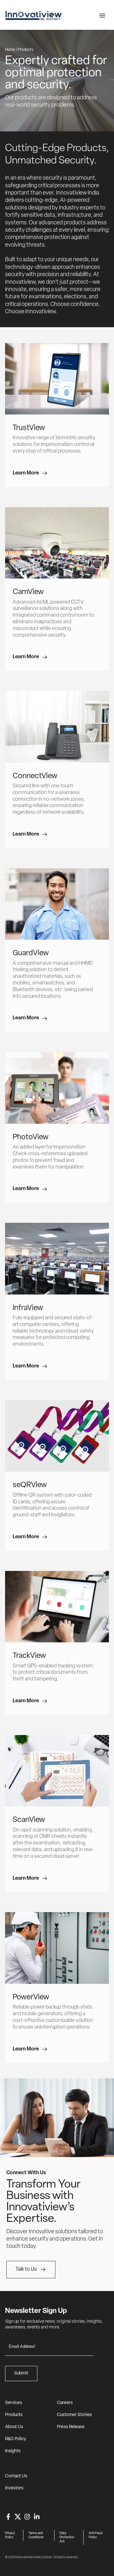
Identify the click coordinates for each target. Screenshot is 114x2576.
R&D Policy (16, 2439)
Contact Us (16, 2476)
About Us (14, 2427)
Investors (14, 2488)
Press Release (71, 2427)
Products (14, 2415)
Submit (21, 2373)
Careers (65, 2403)
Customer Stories (74, 2415)
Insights (13, 2451)
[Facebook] (8, 2517)
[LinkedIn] (37, 2517)
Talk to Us (26, 2269)
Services (14, 2403)
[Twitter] (18, 2517)
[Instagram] (27, 2517)
